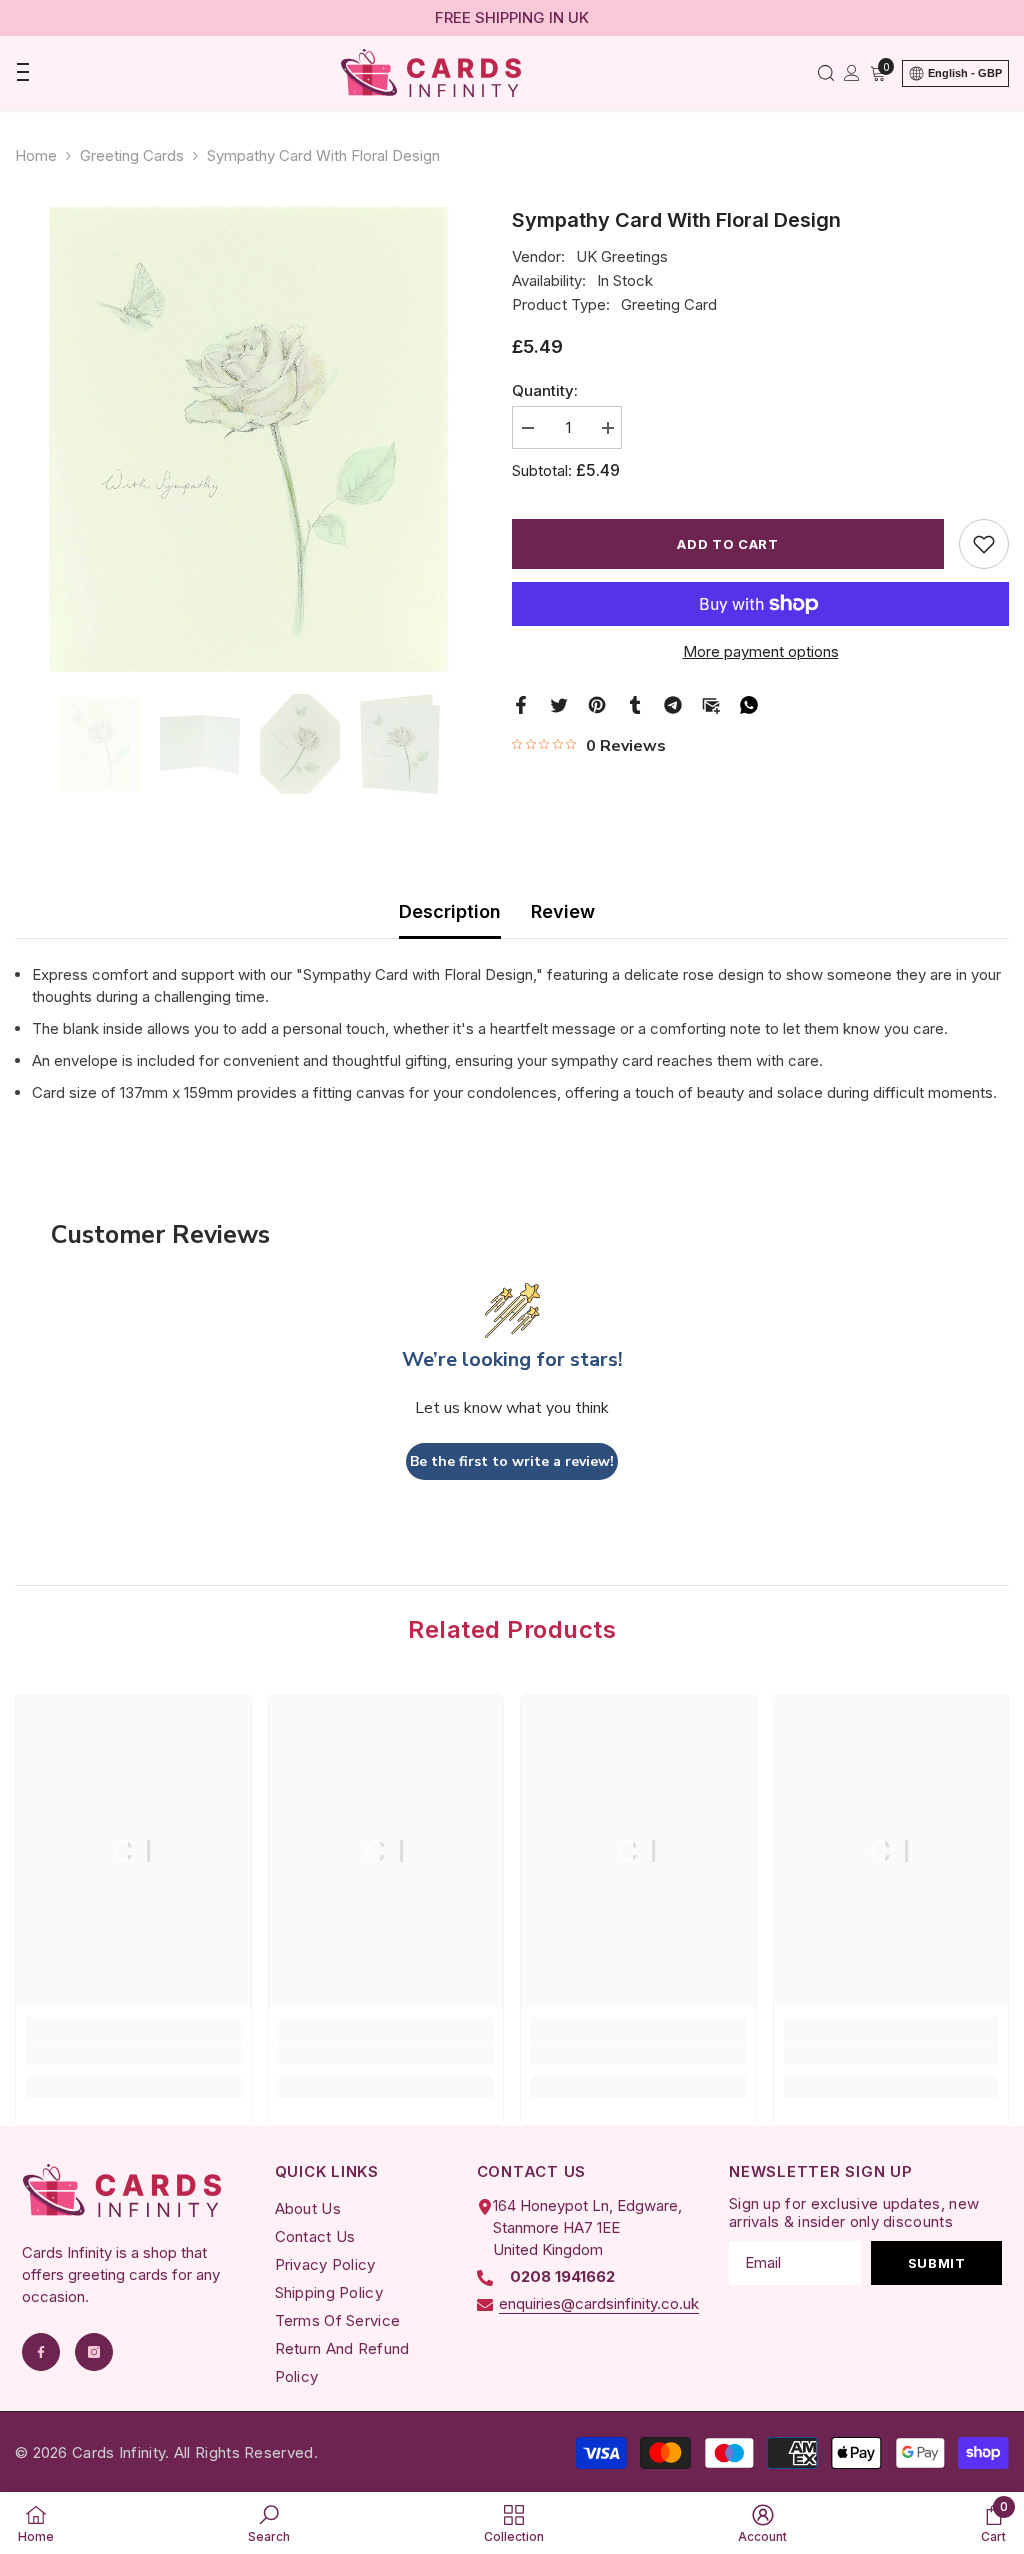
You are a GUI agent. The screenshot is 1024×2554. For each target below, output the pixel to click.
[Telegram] (673, 703)
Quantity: (545, 390)
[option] (248, 438)
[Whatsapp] (749, 703)
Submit (937, 2263)
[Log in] (852, 73)
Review (563, 911)
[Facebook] (521, 703)
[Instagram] (94, 2352)
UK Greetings (622, 256)
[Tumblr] (635, 703)
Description (450, 911)
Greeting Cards (132, 155)
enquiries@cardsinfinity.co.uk (599, 2303)
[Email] (711, 703)
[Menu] (22, 73)
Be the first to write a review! (512, 1461)
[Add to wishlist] (984, 544)
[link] (133, 2054)
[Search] (826, 73)
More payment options (761, 651)
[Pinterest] (597, 703)
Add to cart (727, 544)
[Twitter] (559, 703)
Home (36, 155)
